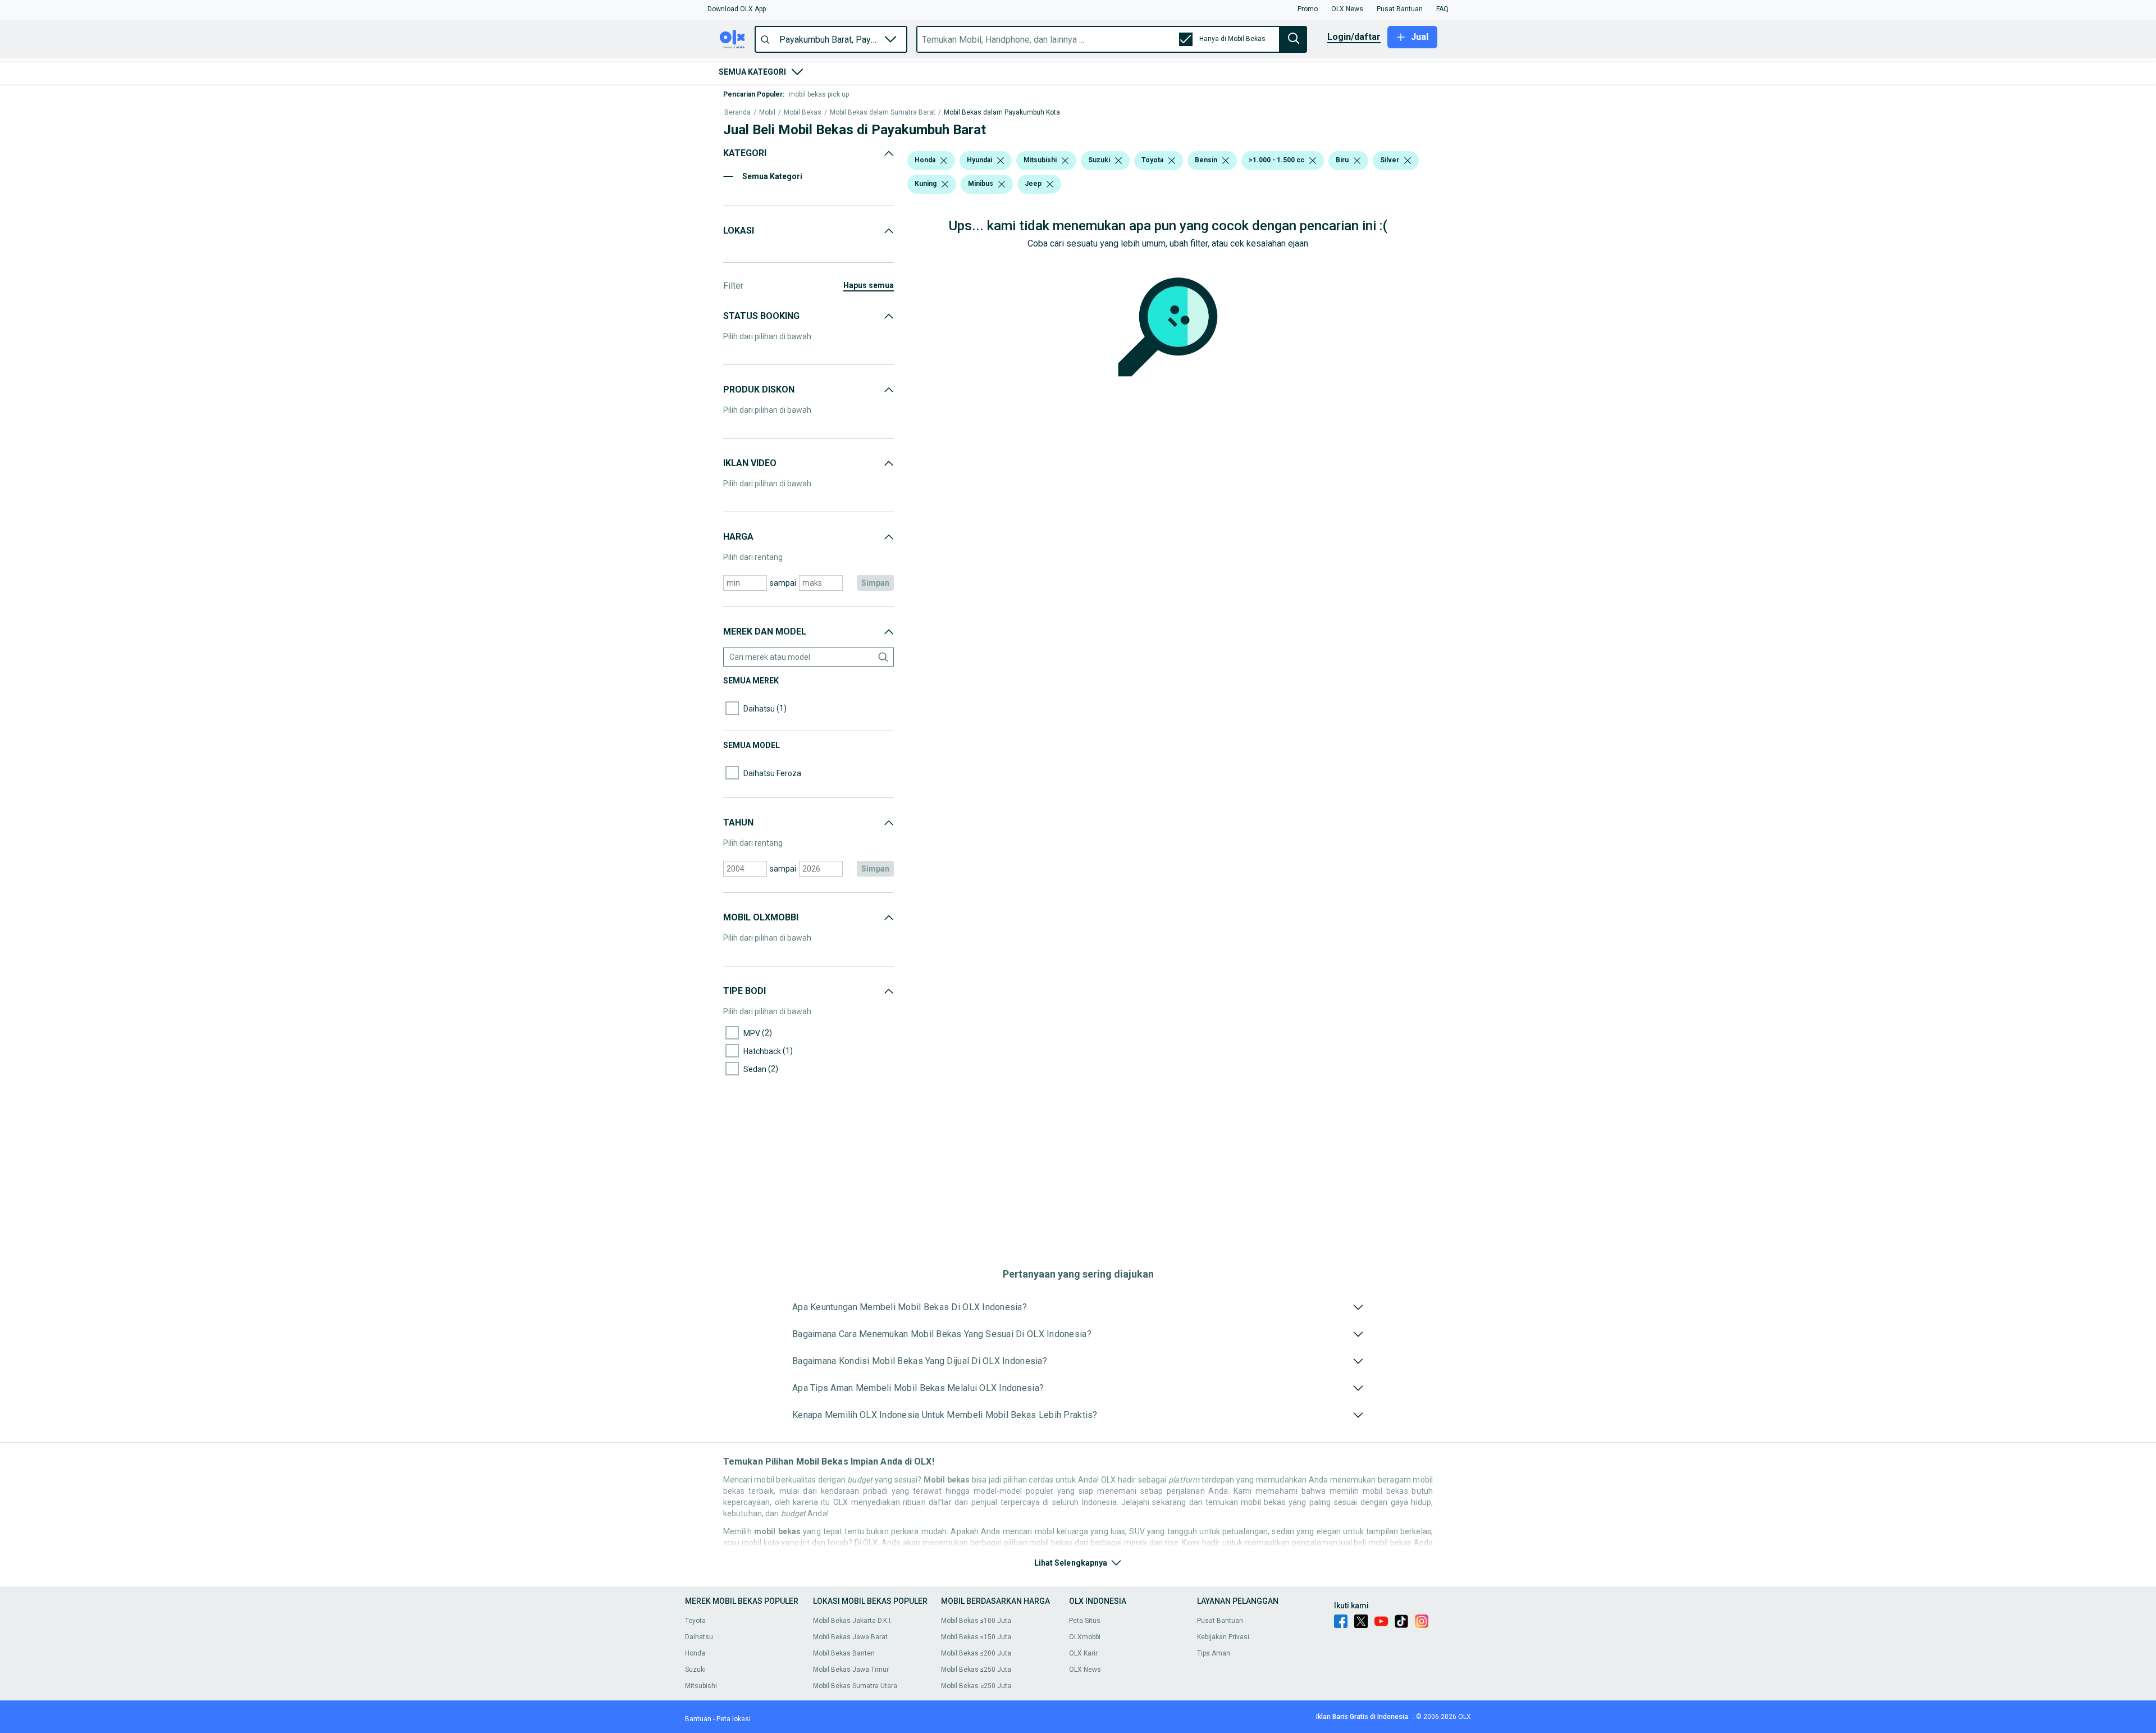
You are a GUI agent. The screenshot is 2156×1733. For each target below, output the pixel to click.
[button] (737, 9)
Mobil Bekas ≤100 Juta (976, 1621)
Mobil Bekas (803, 113)
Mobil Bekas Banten (844, 1653)
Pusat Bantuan (1220, 1621)
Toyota (695, 1621)
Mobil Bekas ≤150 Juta (976, 1637)
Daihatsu (699, 1637)
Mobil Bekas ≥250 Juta (976, 1686)
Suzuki (695, 1670)
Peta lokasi (734, 1719)
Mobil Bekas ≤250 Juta (976, 1670)
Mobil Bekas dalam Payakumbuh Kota (1002, 113)
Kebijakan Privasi (1223, 1637)
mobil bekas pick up (819, 94)
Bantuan (698, 1719)
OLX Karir (1083, 1653)
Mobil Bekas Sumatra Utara (855, 1686)
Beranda (737, 113)
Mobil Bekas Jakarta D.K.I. (853, 1621)
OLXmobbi (1085, 1637)
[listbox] (944, 161)
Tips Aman (1214, 1653)
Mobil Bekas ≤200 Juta (976, 1653)
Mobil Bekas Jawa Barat (850, 1637)
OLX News (1085, 1670)
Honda (695, 1653)
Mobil (767, 113)
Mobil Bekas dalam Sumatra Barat (883, 113)
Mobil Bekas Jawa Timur (851, 1670)
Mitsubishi (701, 1686)
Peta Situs (1085, 1621)
